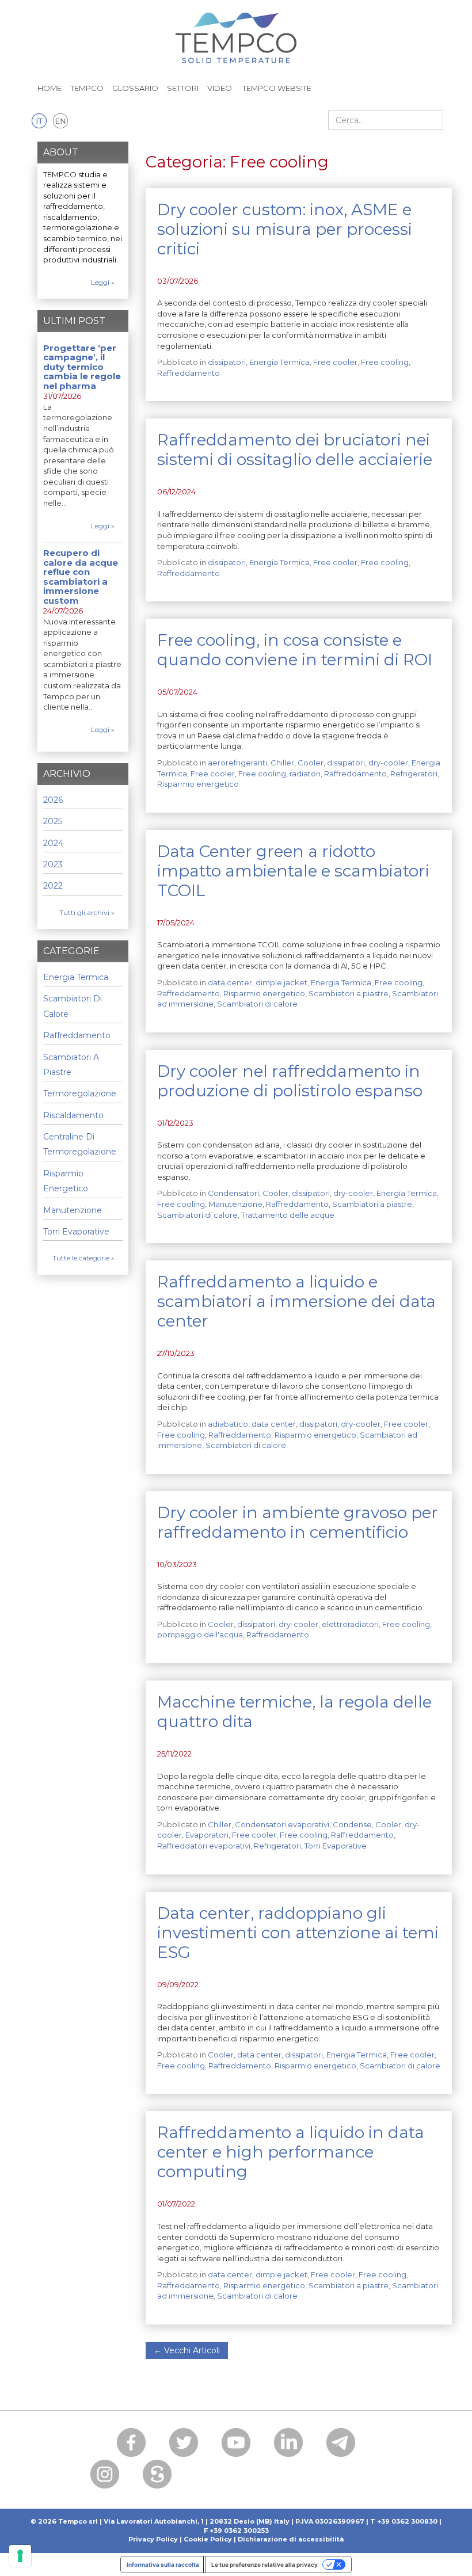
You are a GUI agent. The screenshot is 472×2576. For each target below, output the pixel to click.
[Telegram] (341, 2442)
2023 (53, 864)
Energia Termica (279, 362)
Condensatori (233, 1193)
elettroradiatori (350, 1624)
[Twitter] (184, 2442)
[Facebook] (131, 2442)
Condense (352, 1824)
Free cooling (385, 362)
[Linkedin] (288, 2442)
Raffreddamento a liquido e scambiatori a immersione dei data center (296, 1301)
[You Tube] (236, 2442)
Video (220, 88)
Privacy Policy (153, 2539)
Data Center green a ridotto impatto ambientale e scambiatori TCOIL (293, 871)
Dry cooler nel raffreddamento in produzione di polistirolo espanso (290, 1081)
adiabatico (228, 1424)
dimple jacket (281, 982)
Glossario (135, 88)
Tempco (87, 88)
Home (50, 88)
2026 (53, 800)
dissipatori (227, 362)
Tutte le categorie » (83, 1258)
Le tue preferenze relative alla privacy (264, 2564)
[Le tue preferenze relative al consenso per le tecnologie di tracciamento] (20, 2556)
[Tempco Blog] (236, 31)
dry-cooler (388, 763)
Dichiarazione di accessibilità (291, 2539)
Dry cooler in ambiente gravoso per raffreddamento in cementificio (298, 1522)
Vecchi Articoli (187, 2350)
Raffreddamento (189, 373)
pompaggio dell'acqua (200, 1634)
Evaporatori (207, 1835)
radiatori (305, 773)
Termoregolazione (80, 1093)
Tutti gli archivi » (87, 912)
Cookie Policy (208, 2539)
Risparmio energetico (198, 784)
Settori (183, 88)
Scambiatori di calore (257, 1004)
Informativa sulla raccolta (163, 2564)
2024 (53, 843)
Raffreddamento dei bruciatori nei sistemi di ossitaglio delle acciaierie (295, 449)
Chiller (282, 763)
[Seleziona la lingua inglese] (60, 121)
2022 (53, 886)
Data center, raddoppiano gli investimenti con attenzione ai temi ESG (298, 1933)
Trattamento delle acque (288, 1215)
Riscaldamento (73, 1115)
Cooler (311, 763)
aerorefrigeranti (237, 763)
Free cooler (335, 362)
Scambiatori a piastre (349, 993)
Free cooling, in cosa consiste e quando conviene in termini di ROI (295, 650)
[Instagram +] (105, 2474)
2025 (53, 821)
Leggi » (103, 282)
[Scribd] (157, 2474)
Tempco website (276, 88)
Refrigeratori (414, 773)
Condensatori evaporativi (282, 1824)
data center (230, 982)
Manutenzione (235, 1204)
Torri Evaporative (336, 1846)
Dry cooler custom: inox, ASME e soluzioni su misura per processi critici (285, 229)
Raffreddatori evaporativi (204, 1846)
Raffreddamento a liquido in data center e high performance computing (291, 2152)
